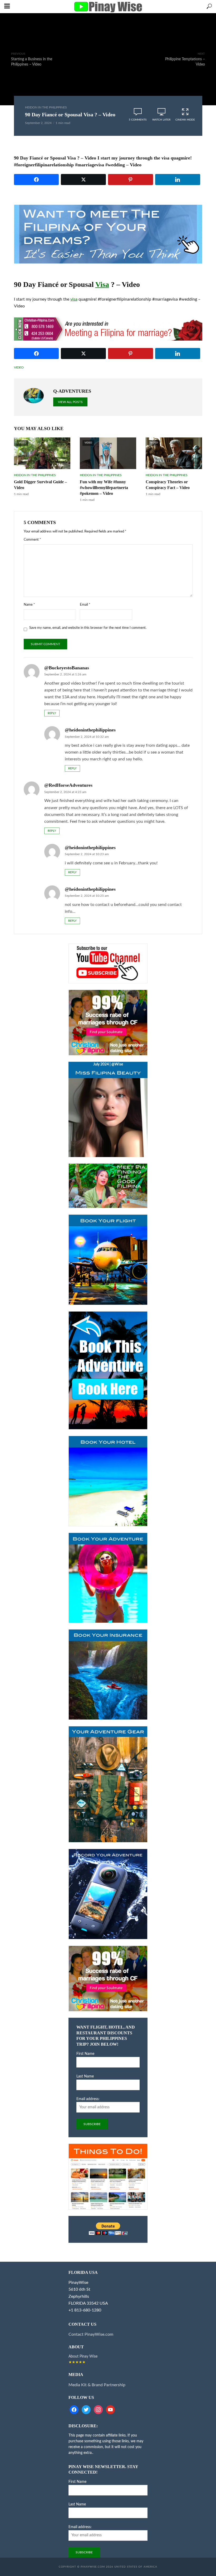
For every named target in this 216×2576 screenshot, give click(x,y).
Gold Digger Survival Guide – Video (40, 485)
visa (74, 299)
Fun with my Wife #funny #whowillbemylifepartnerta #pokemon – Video (104, 488)
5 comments (138, 120)
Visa (102, 284)
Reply (52, 713)
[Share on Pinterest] (131, 180)
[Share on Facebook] (36, 180)
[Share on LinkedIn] (178, 180)
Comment (32, 540)
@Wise (117, 1064)
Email (85, 605)
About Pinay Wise (83, 2356)
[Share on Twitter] (83, 180)
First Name (85, 2054)
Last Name (85, 2076)
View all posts (70, 402)
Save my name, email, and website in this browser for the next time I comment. (88, 628)
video (19, 367)
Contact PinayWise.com (91, 2334)
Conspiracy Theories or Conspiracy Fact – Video (168, 485)
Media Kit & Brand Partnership (97, 2385)
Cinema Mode (185, 120)
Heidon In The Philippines (46, 107)
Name (29, 605)
